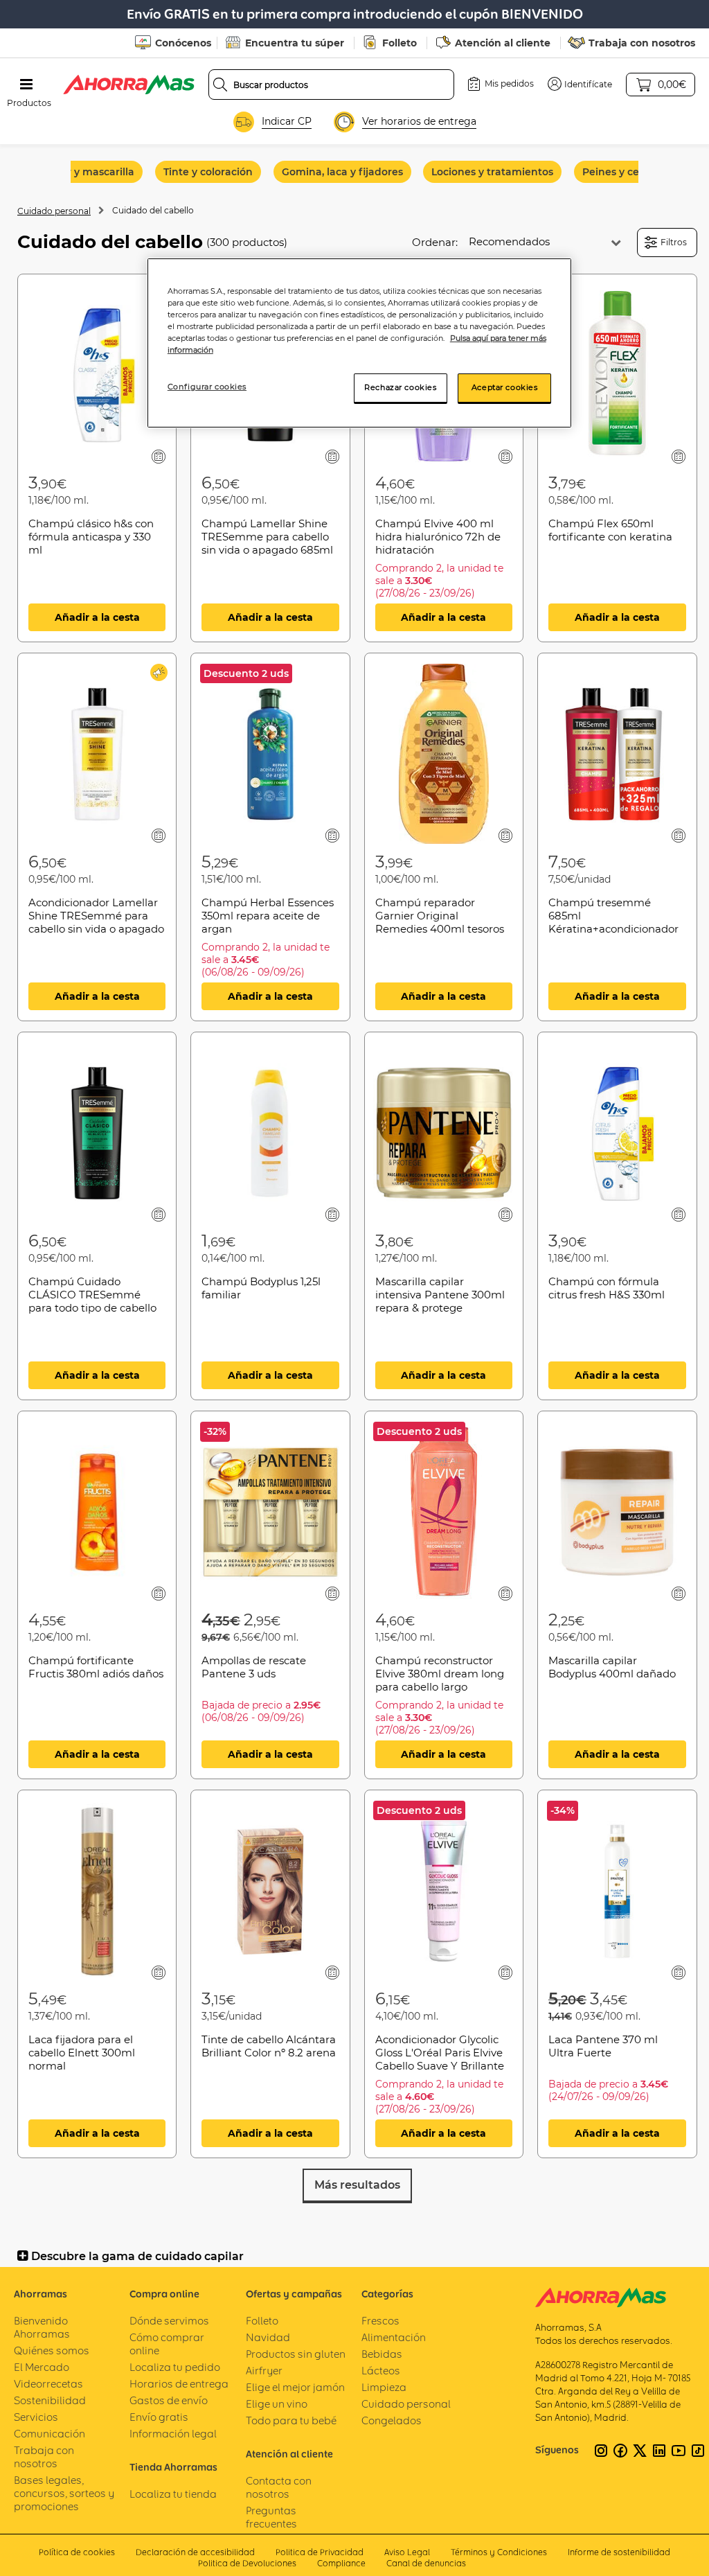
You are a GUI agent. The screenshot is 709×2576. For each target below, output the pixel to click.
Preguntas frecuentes (271, 2517)
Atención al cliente (503, 43)
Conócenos (183, 43)
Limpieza (384, 2387)
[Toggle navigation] (26, 85)
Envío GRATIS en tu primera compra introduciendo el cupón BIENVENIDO (355, 14)
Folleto (400, 43)
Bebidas (382, 2354)
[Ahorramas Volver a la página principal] (129, 85)
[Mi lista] (159, 456)
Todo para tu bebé (291, 2420)
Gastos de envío (169, 2400)
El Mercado (42, 2367)
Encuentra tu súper (295, 43)
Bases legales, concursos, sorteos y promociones (64, 2493)
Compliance (341, 2563)
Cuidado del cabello (153, 210)
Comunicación (50, 2434)
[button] (580, 84)
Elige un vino (277, 2404)
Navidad (268, 2337)
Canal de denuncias (426, 2563)
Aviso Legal (407, 2552)
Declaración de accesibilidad (195, 2552)
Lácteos (381, 2371)
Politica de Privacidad (320, 2552)
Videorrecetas (48, 2384)
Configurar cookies (207, 387)
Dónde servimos (169, 2321)
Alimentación (394, 2337)
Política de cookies (77, 2552)
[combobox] (332, 85)
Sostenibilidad (50, 2400)
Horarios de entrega (179, 2384)
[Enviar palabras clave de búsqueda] (220, 85)
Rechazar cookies (400, 387)
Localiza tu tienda (173, 2494)
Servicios (36, 2417)
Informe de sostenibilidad (619, 2552)
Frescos (380, 2321)
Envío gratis (159, 2417)
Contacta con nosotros (279, 2487)
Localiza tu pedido (175, 2367)
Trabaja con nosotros (642, 43)
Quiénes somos (52, 2350)
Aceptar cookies (505, 387)
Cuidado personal (54, 211)
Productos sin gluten (296, 2354)
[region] (359, 343)
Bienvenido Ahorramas (42, 2327)
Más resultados (357, 2185)
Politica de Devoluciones (247, 2563)
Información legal (173, 2434)
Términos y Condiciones (499, 2552)
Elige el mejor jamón (295, 2387)
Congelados (392, 2420)
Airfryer (264, 2371)
